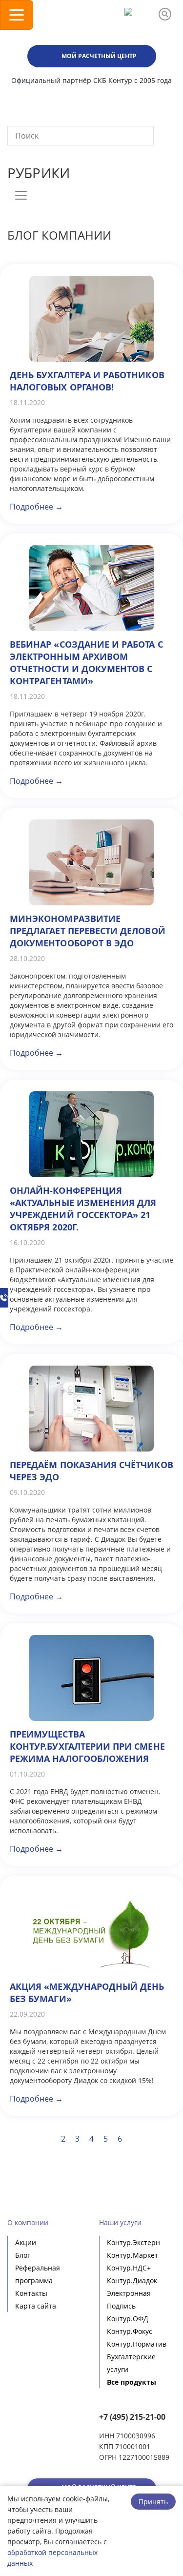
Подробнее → (36, 507)
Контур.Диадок (132, 2280)
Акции (26, 2242)
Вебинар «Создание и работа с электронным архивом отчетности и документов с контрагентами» (86, 663)
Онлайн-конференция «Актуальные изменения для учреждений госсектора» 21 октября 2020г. (83, 1209)
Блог (23, 2255)
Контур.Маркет (132, 2255)
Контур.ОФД (128, 2319)
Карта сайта (36, 2306)
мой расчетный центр (99, 56)
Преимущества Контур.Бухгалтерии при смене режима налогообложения (87, 1746)
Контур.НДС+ (129, 2268)
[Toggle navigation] (17, 15)
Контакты (31, 2293)
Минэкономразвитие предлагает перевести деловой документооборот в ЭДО (88, 931)
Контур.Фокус (130, 2331)
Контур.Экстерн (133, 2242)
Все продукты (132, 2382)
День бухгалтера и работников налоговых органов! (87, 381)
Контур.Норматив (137, 2344)
